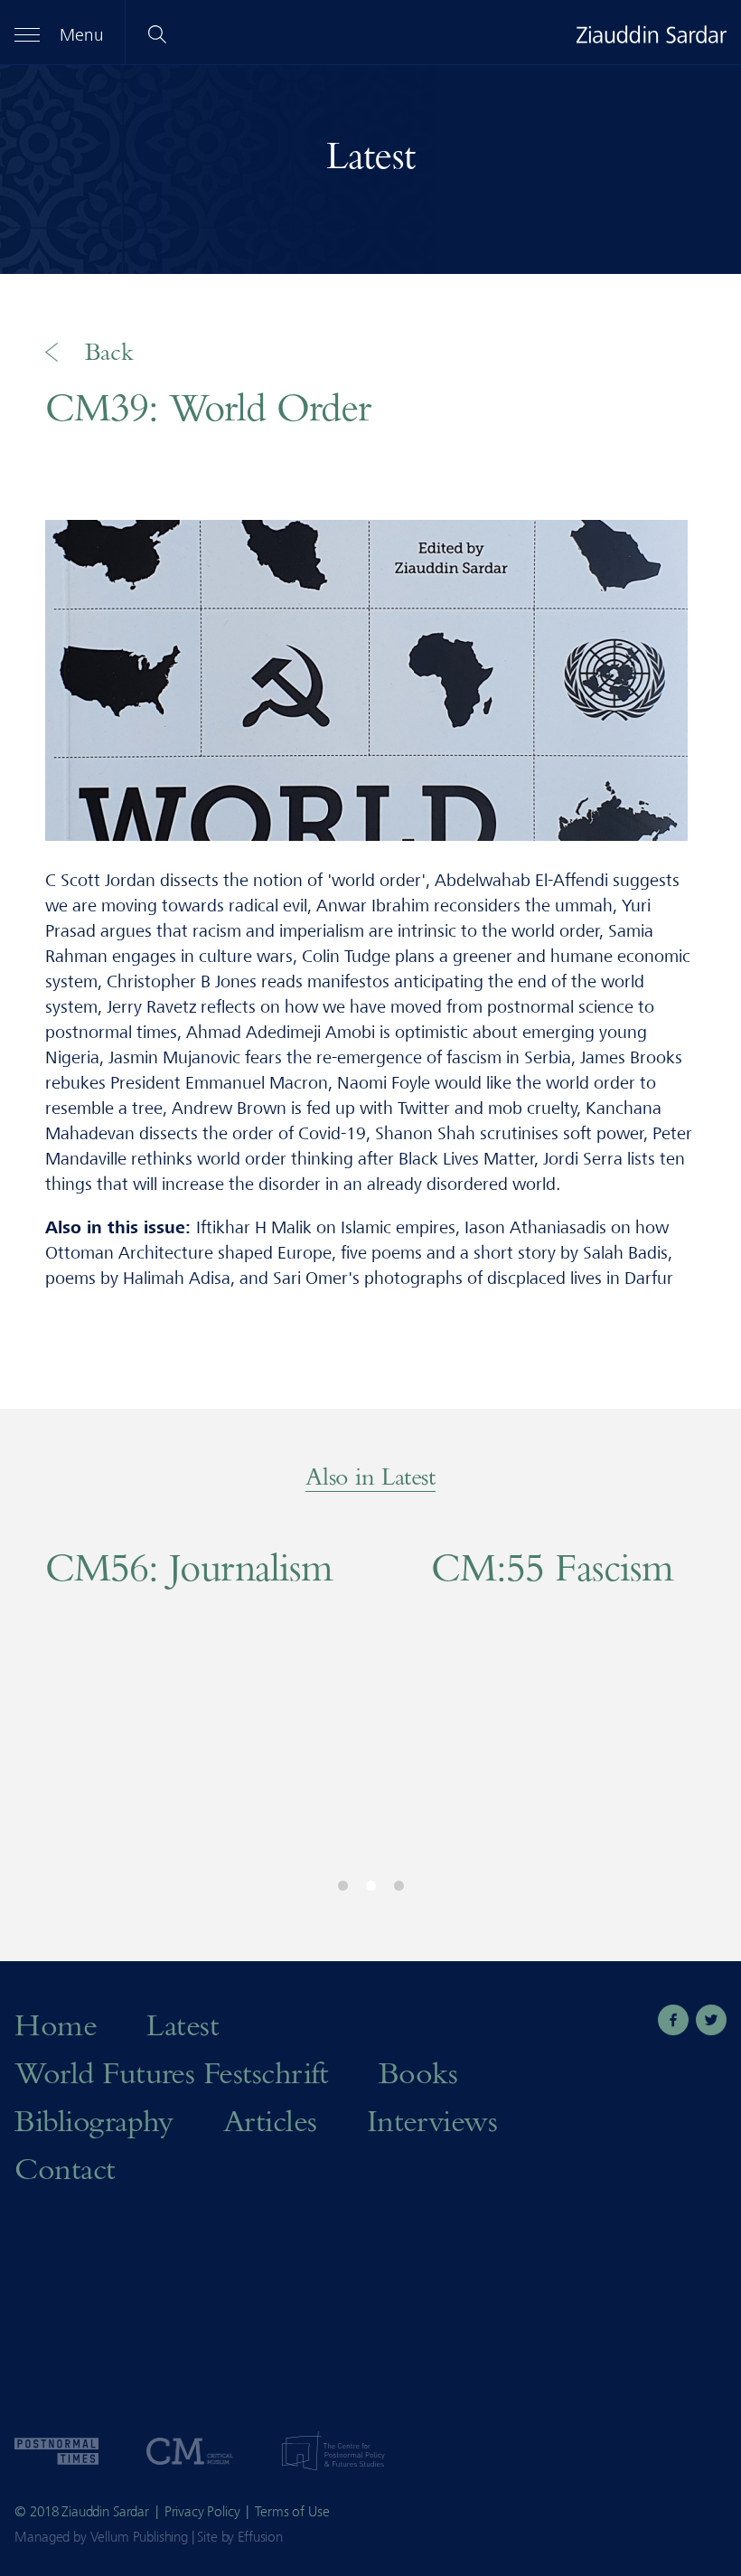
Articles (270, 2120)
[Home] (652, 34)
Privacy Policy (202, 2512)
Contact (65, 2168)
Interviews (432, 2120)
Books (418, 2072)
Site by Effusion (239, 2537)
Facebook (673, 2020)
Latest (370, 154)
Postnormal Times (56, 2451)
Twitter (711, 2020)
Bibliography (94, 2120)
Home (56, 2024)
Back (109, 351)
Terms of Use (292, 2512)
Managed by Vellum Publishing (101, 2537)
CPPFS (333, 2451)
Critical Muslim (190, 2451)
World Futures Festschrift (172, 2072)
